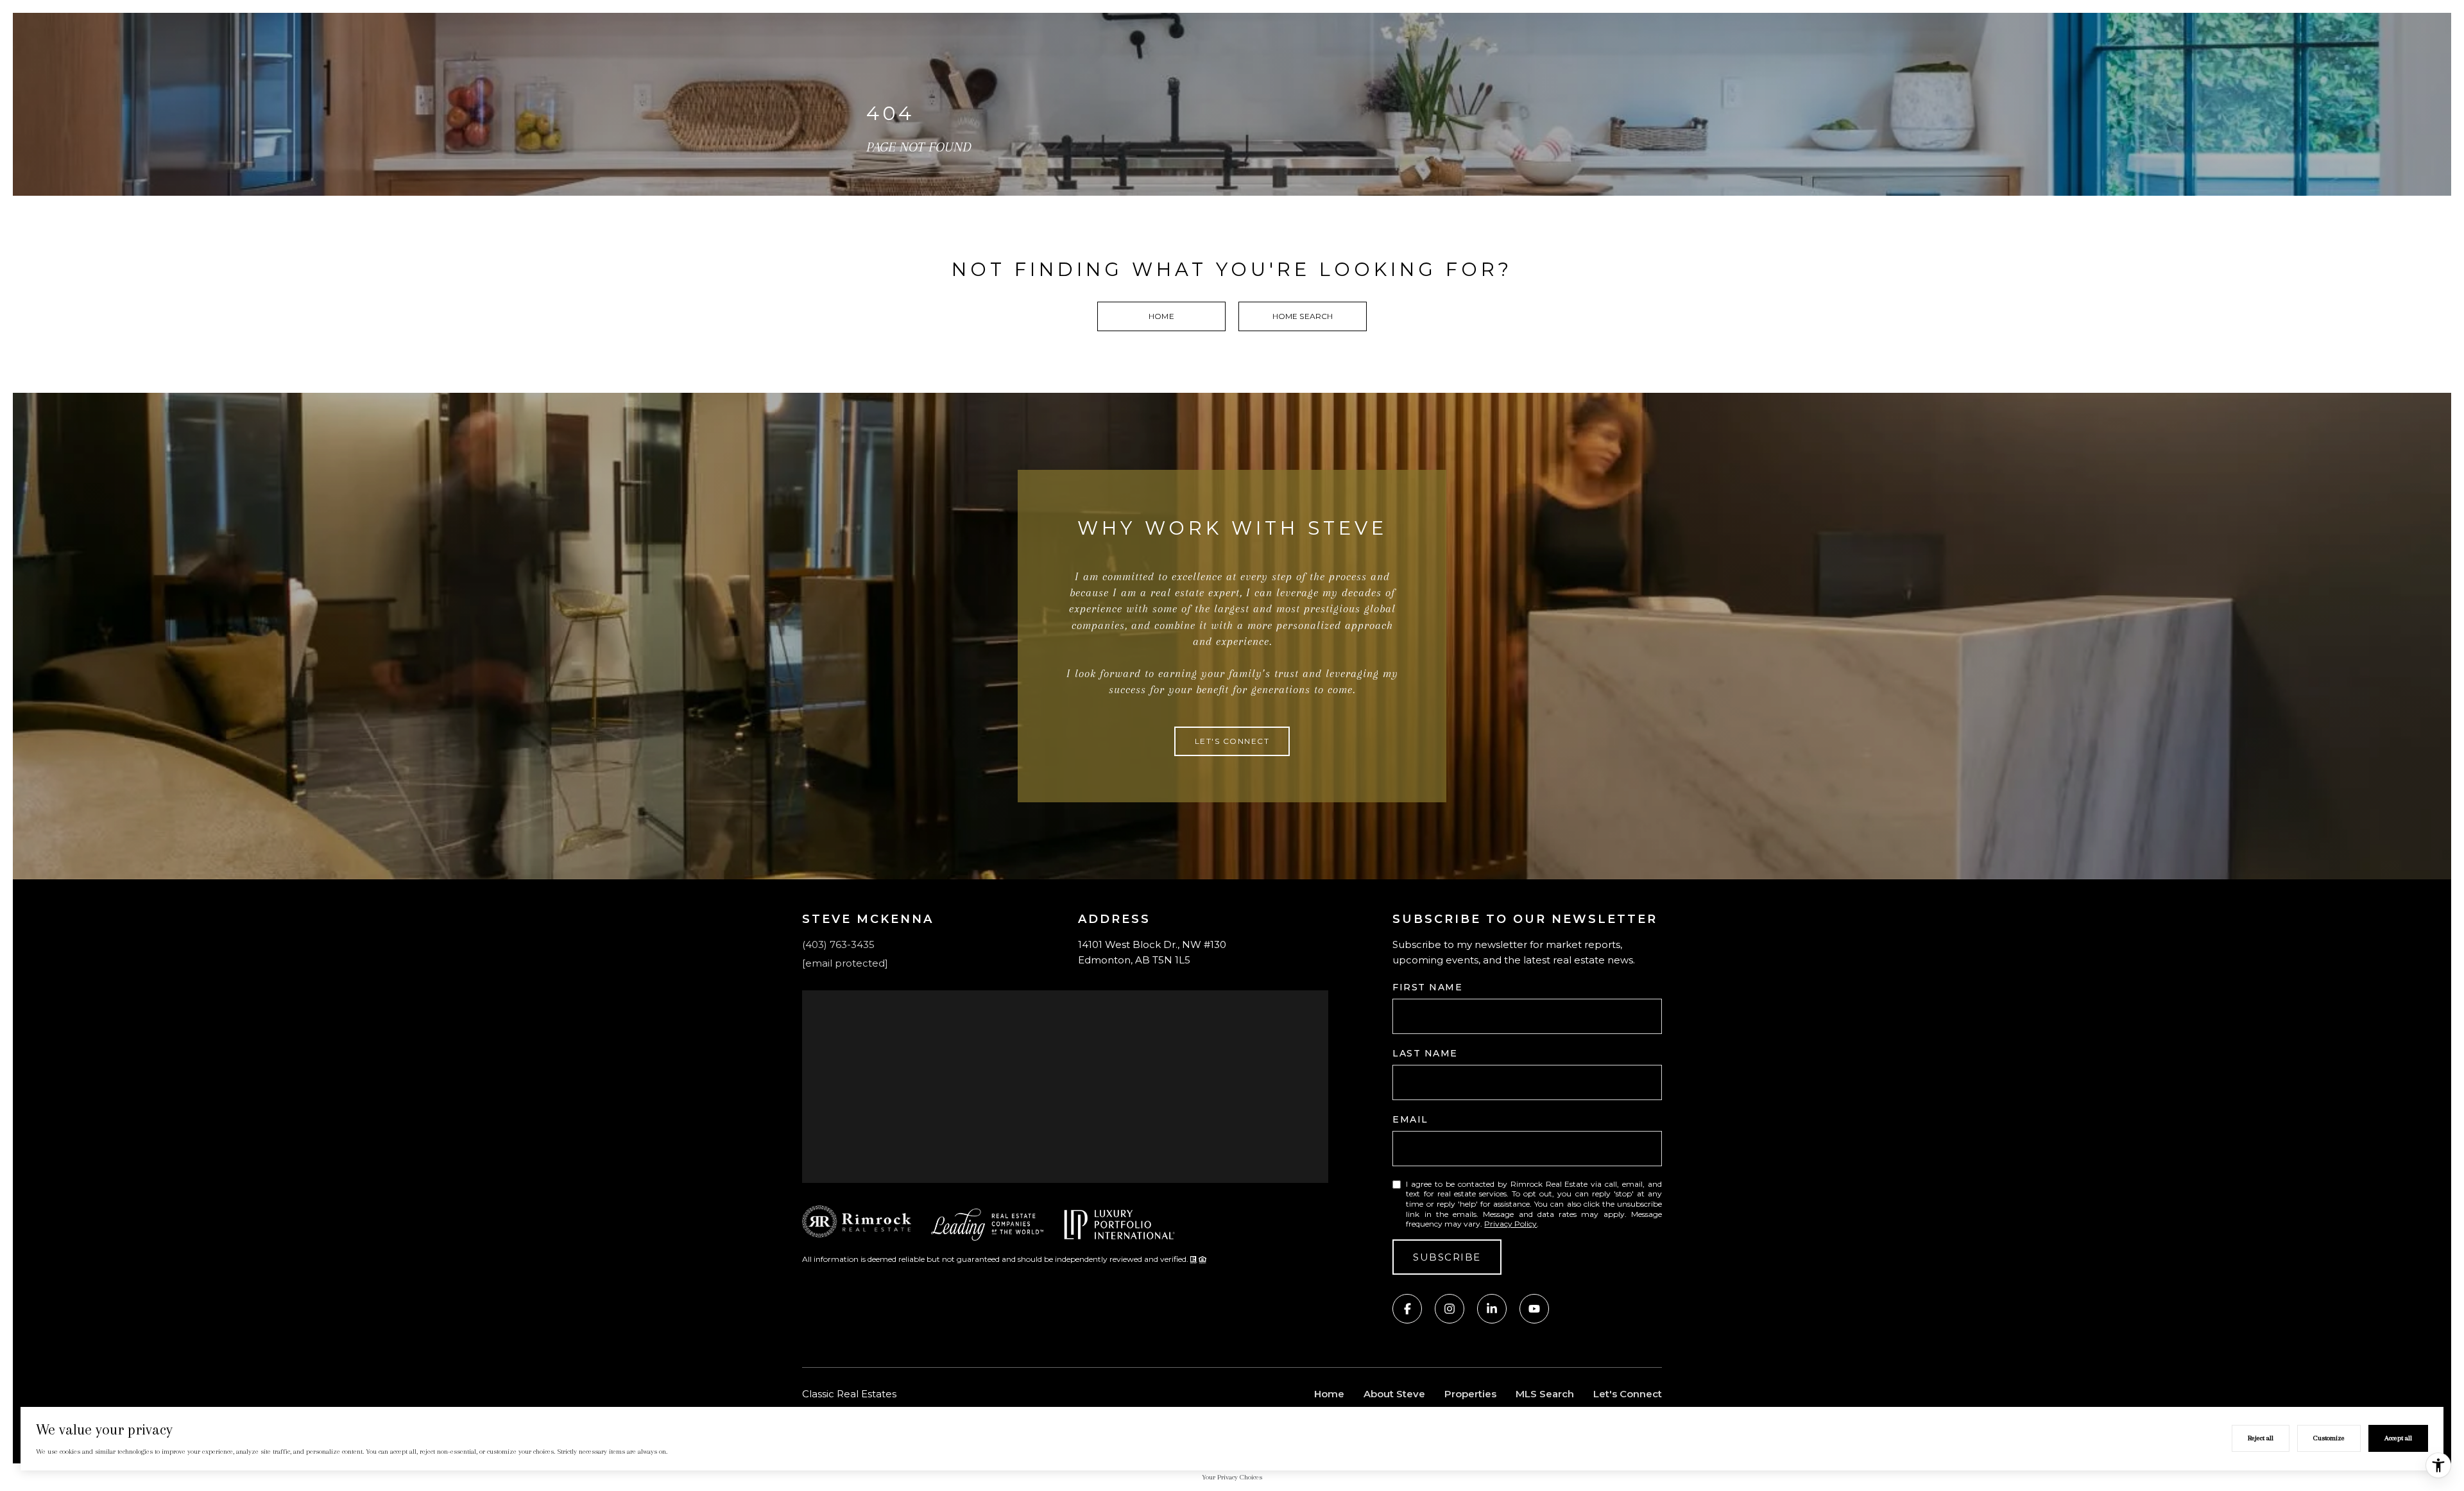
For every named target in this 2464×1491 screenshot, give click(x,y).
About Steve (1394, 1394)
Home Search (1303, 316)
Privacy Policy (1510, 1224)
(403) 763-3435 (838, 944)
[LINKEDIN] (1492, 1309)
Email (1410, 1119)
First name (1427, 987)
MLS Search (1545, 1394)
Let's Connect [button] (1232, 741)
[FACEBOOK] (1407, 1309)
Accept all (2398, 1438)
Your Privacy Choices (1232, 1477)
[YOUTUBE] (1534, 1309)
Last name (1425, 1053)
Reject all (2261, 1438)
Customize (2329, 1438)
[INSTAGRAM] (1450, 1309)
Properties (1470, 1394)
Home (1161, 316)
